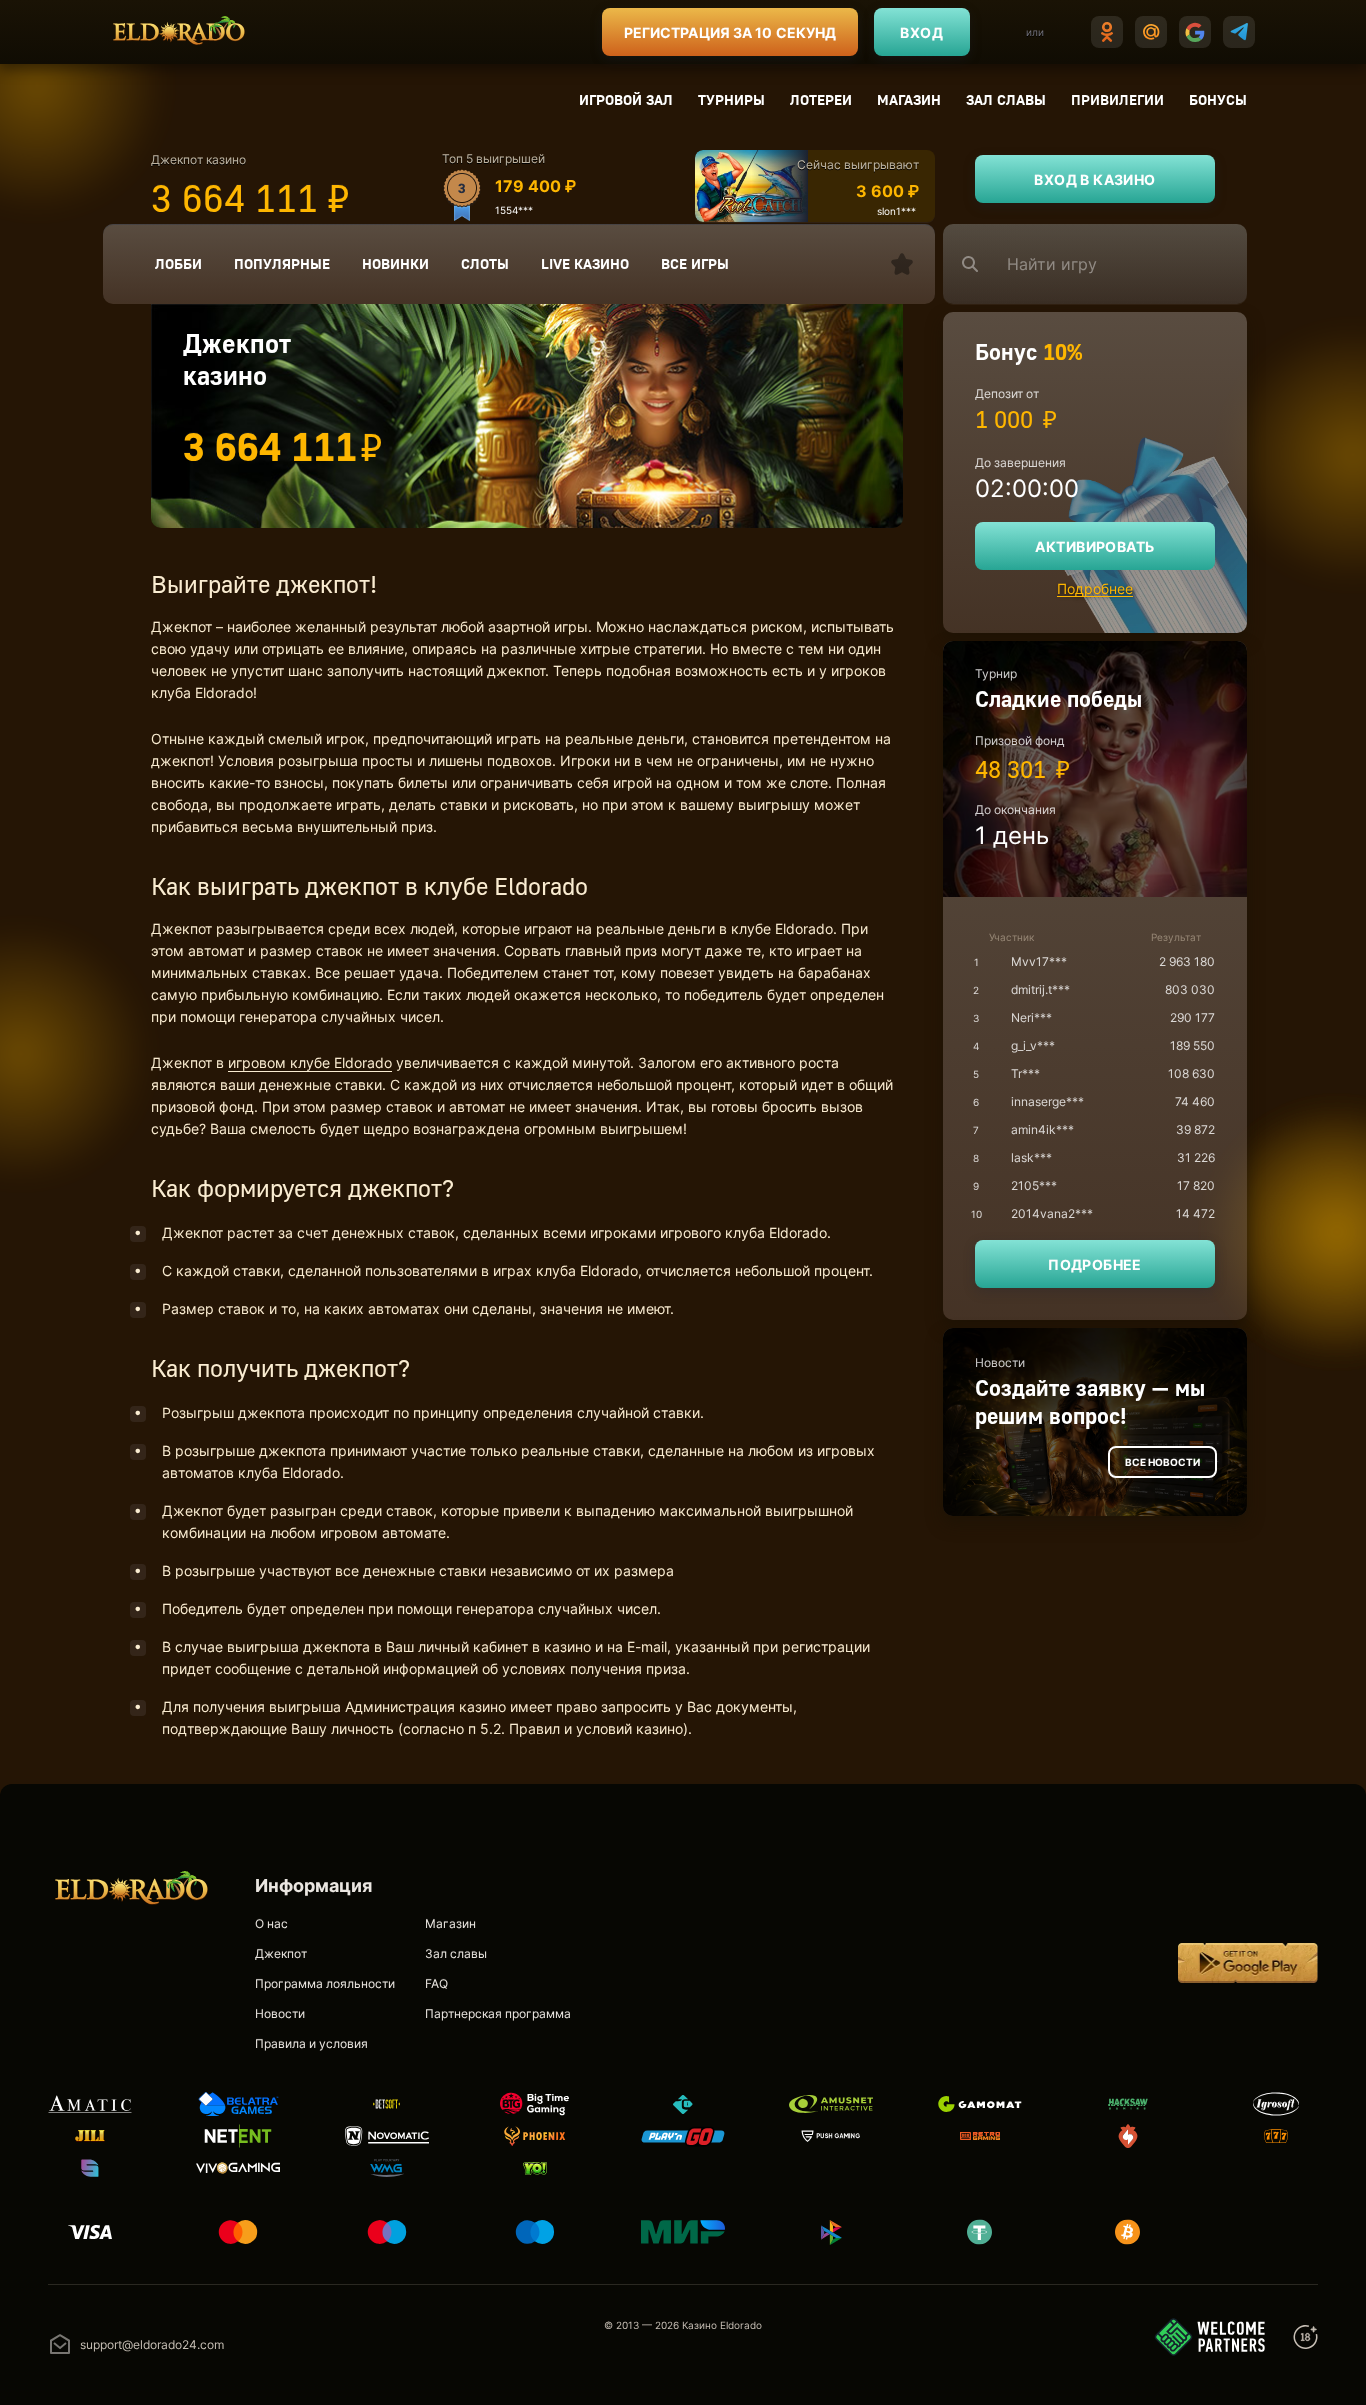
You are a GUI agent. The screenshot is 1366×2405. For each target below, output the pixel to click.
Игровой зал (626, 99)
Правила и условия (311, 2043)
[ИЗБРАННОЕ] (902, 264)
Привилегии (1117, 99)
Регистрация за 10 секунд (730, 32)
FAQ (436, 1983)
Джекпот (281, 1953)
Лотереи (821, 99)
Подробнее (1095, 588)
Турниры (731, 99)
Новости (280, 2013)
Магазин (909, 99)
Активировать (1094, 546)
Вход (921, 32)
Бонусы (1218, 99)
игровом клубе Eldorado (310, 1062)
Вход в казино (1094, 179)
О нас (271, 1923)
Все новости (1162, 1462)
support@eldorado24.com (152, 2344)
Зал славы (1006, 99)
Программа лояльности (325, 1983)
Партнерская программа (498, 2013)
